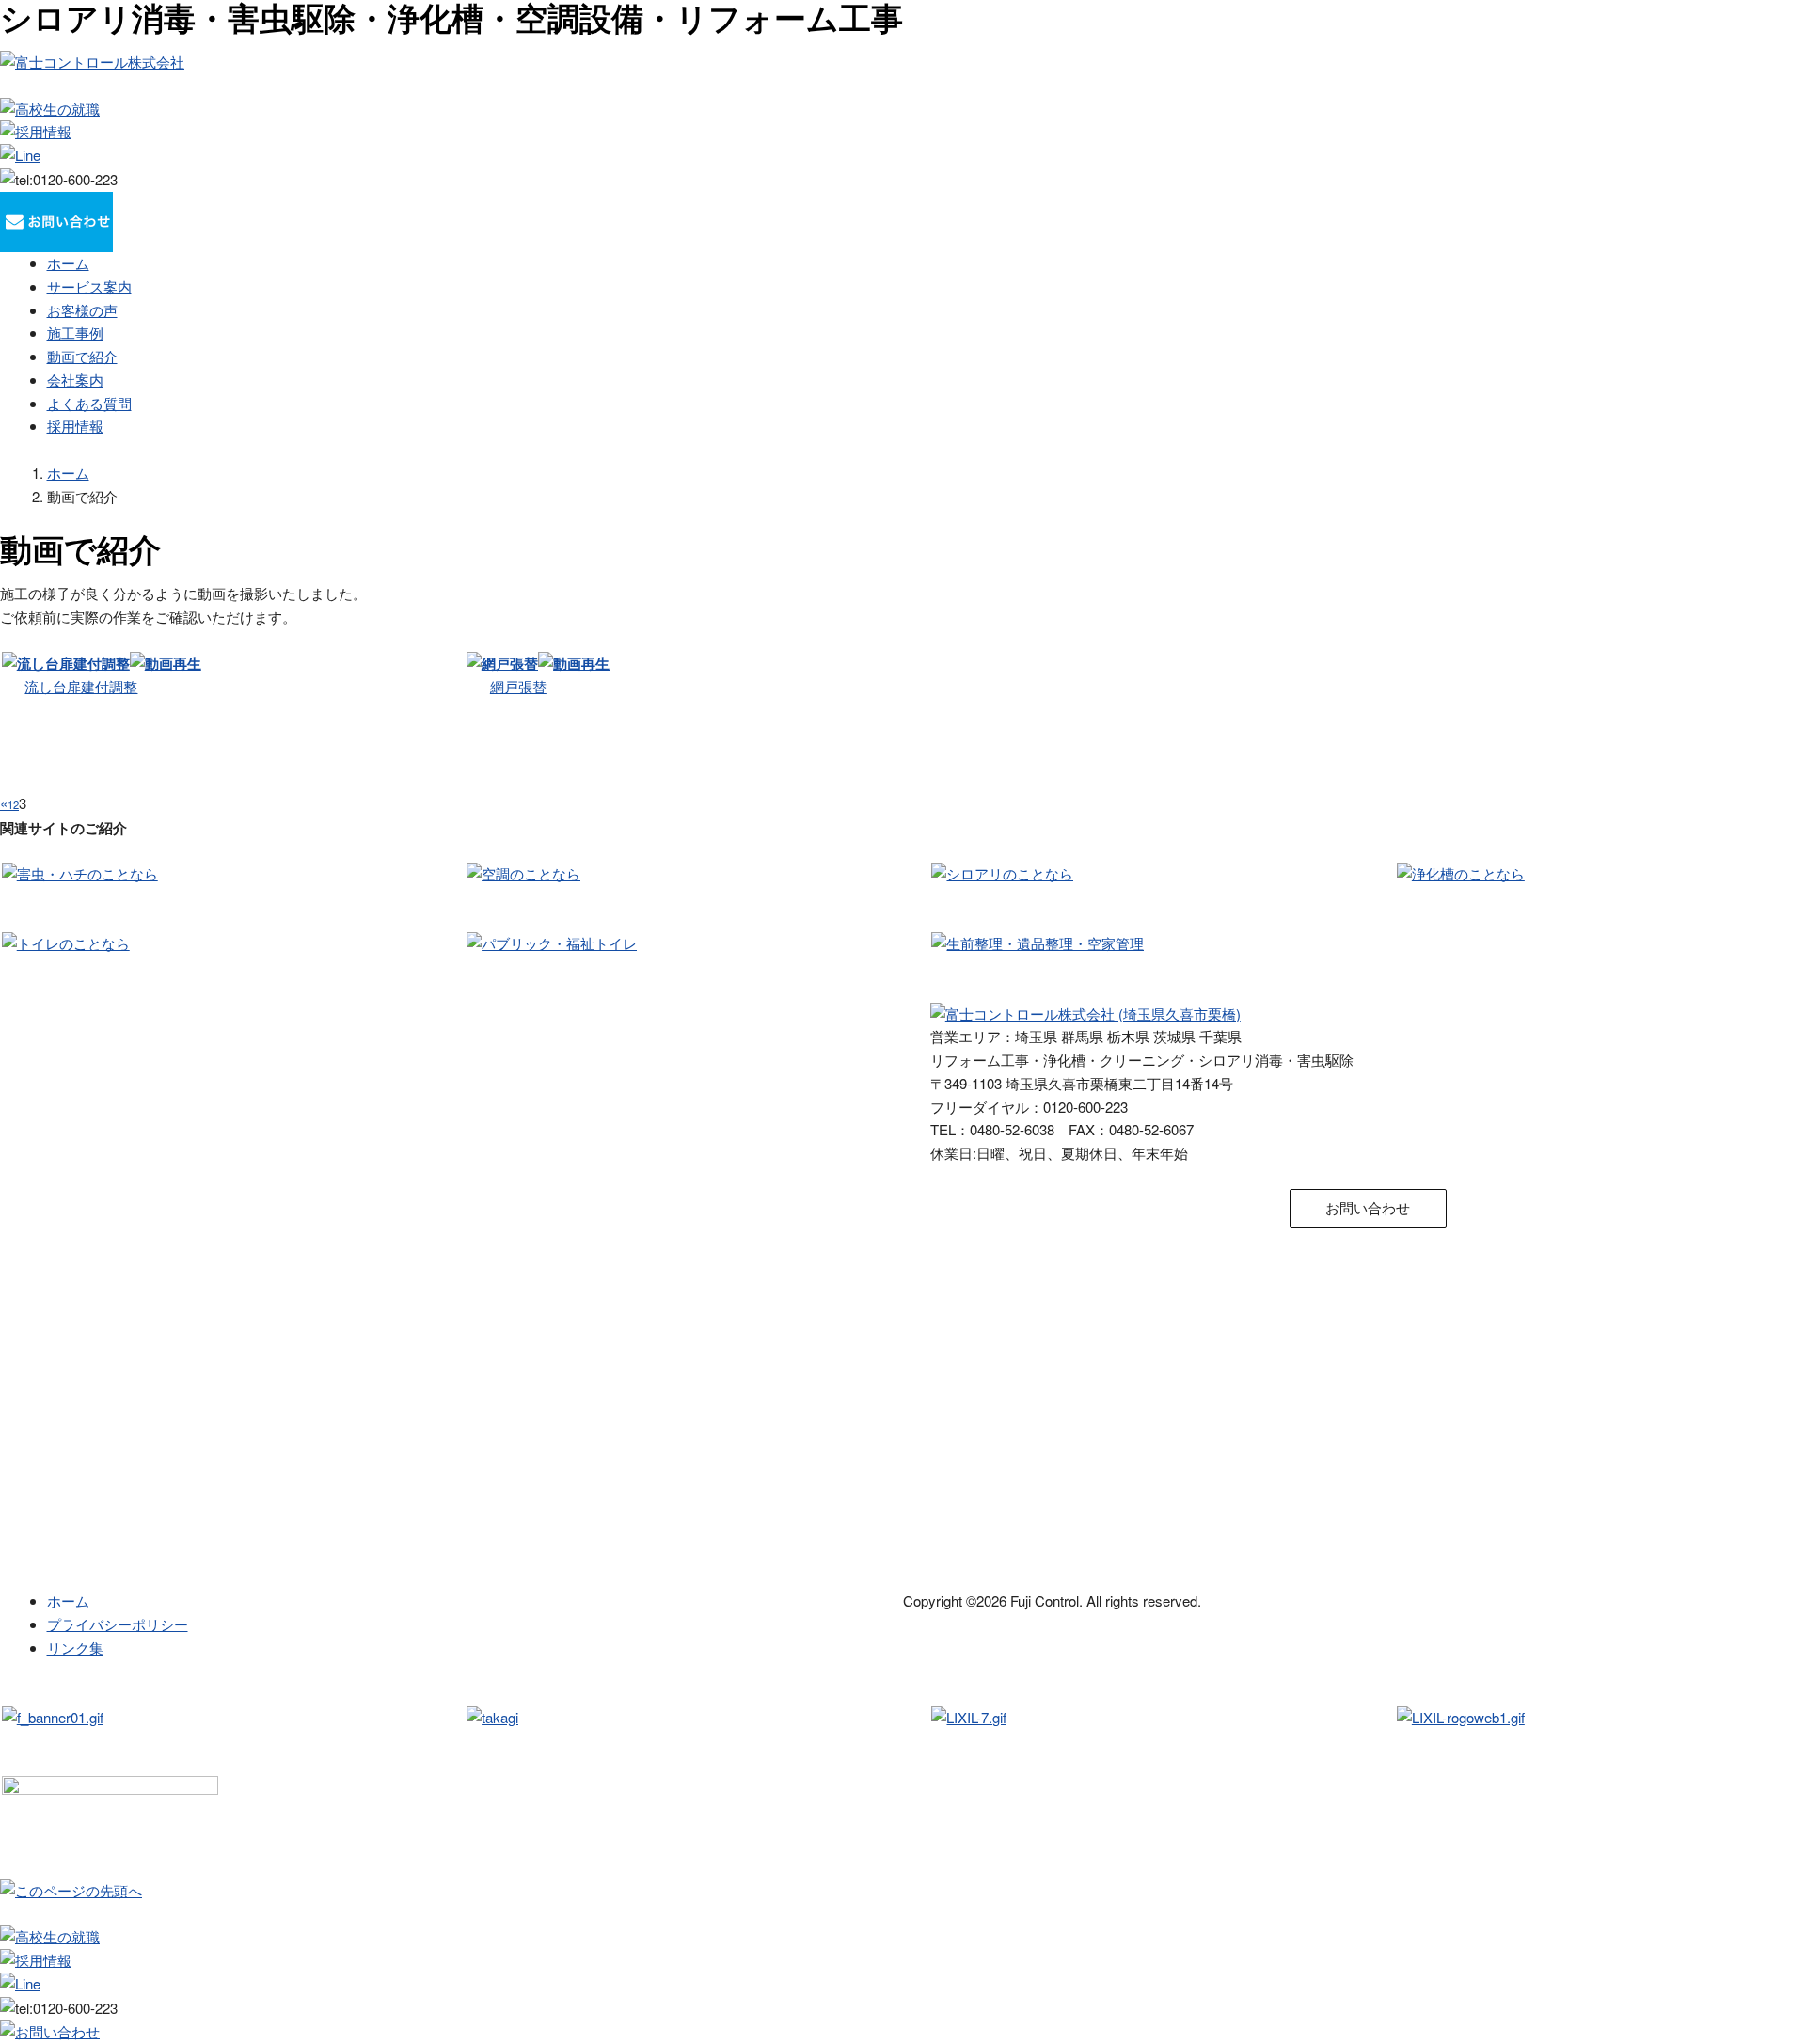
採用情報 (75, 426)
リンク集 (75, 1648)
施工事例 (75, 333)
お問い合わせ (1368, 1207)
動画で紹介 (82, 356)
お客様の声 (82, 310)
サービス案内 (89, 286)
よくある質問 (89, 403)
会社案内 (75, 380)
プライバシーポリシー (118, 1624)
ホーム (68, 263)
